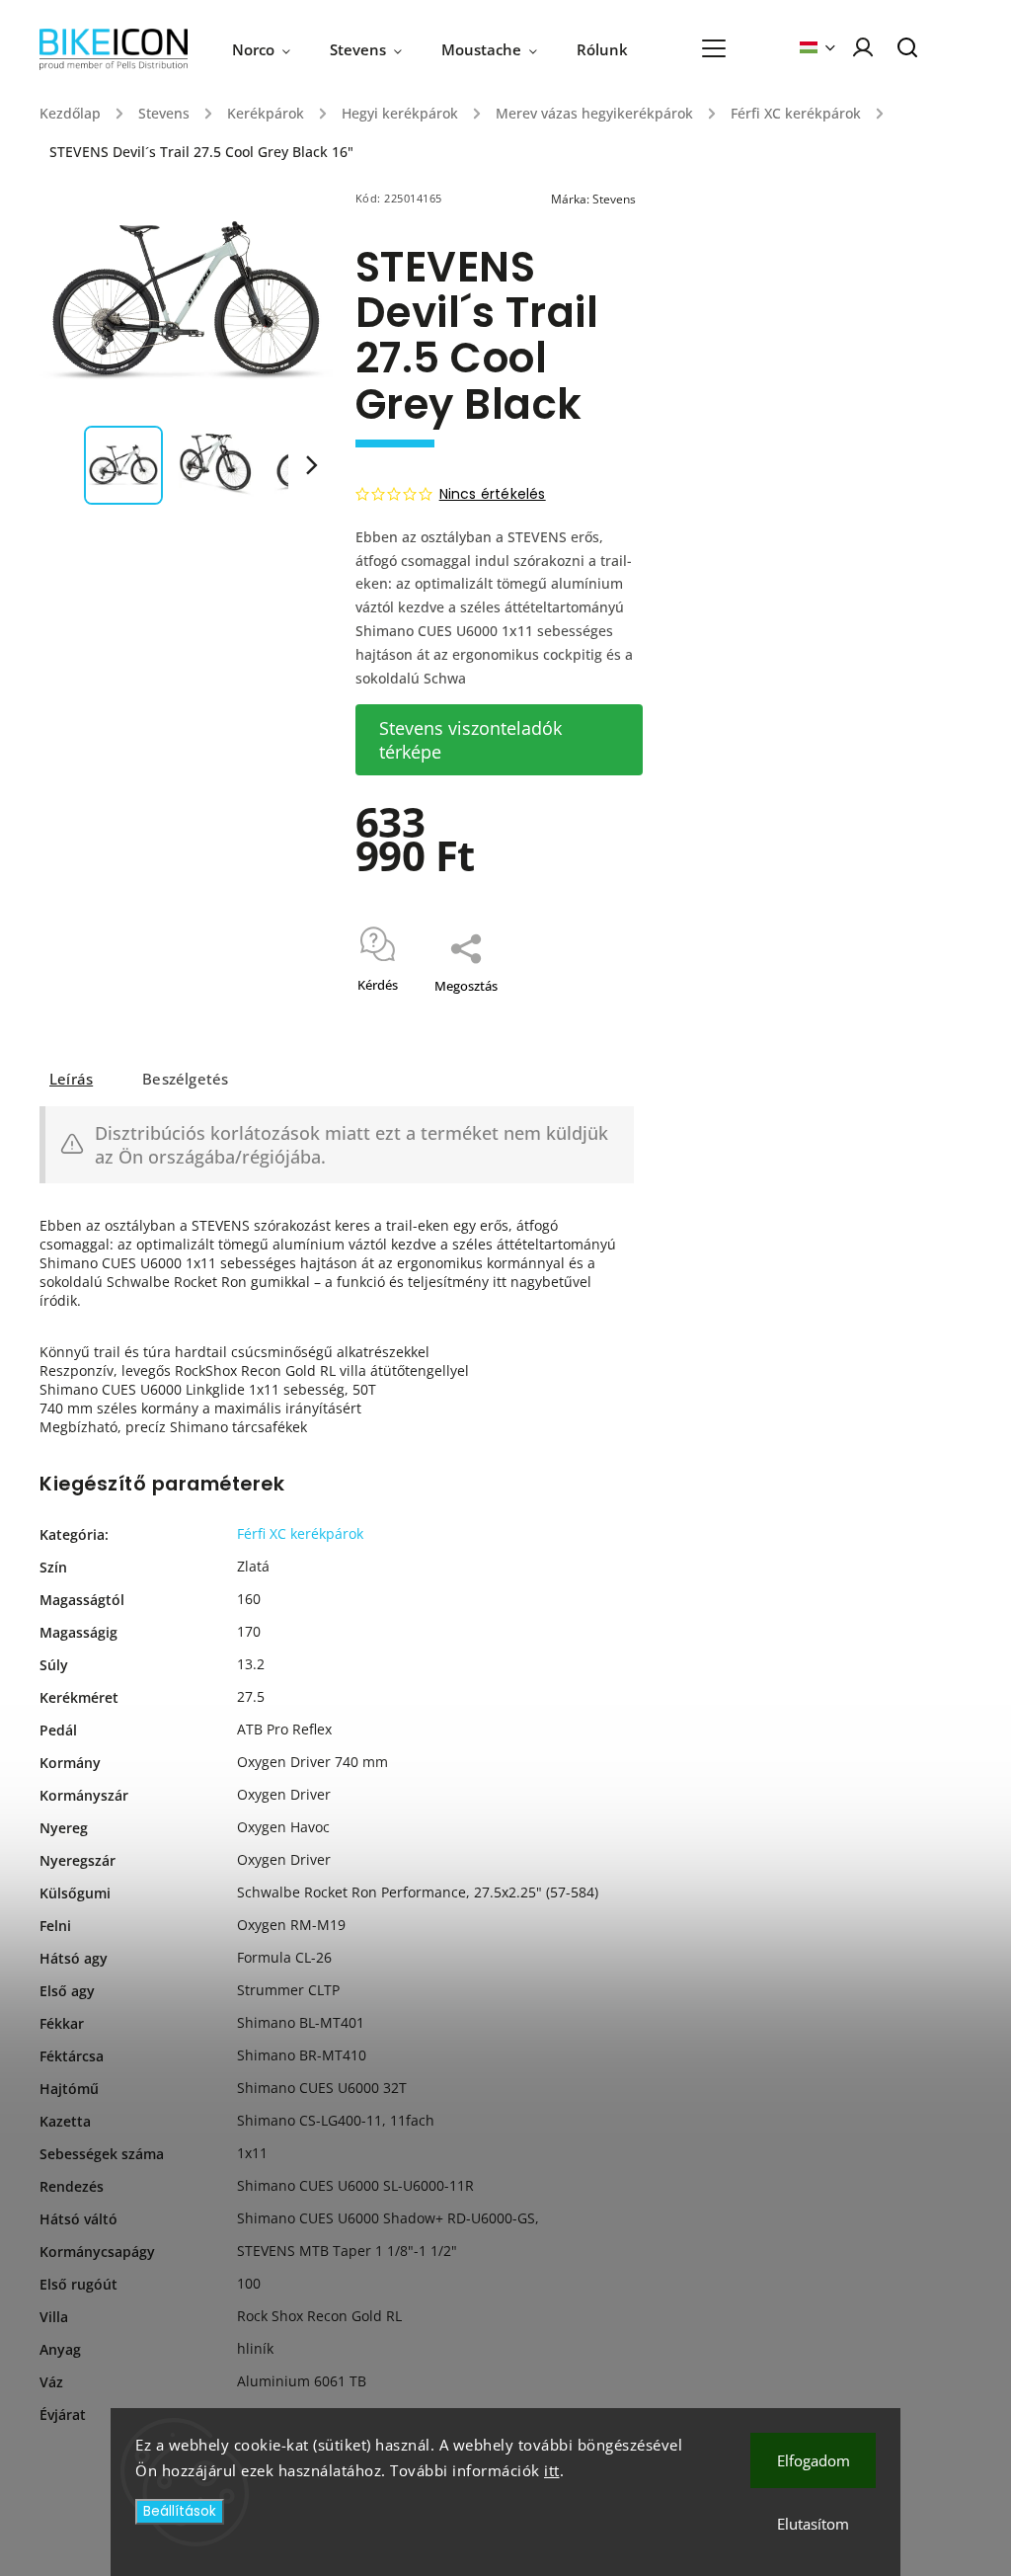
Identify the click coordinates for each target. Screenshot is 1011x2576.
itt (552, 2470)
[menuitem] (271, 49)
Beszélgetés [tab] (185, 1079)
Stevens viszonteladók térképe (470, 740)
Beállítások (180, 2511)
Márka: (593, 199)
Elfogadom (814, 2460)
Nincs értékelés (493, 494)
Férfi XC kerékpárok (300, 1533)
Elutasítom (813, 2524)
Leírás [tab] (71, 1079)
